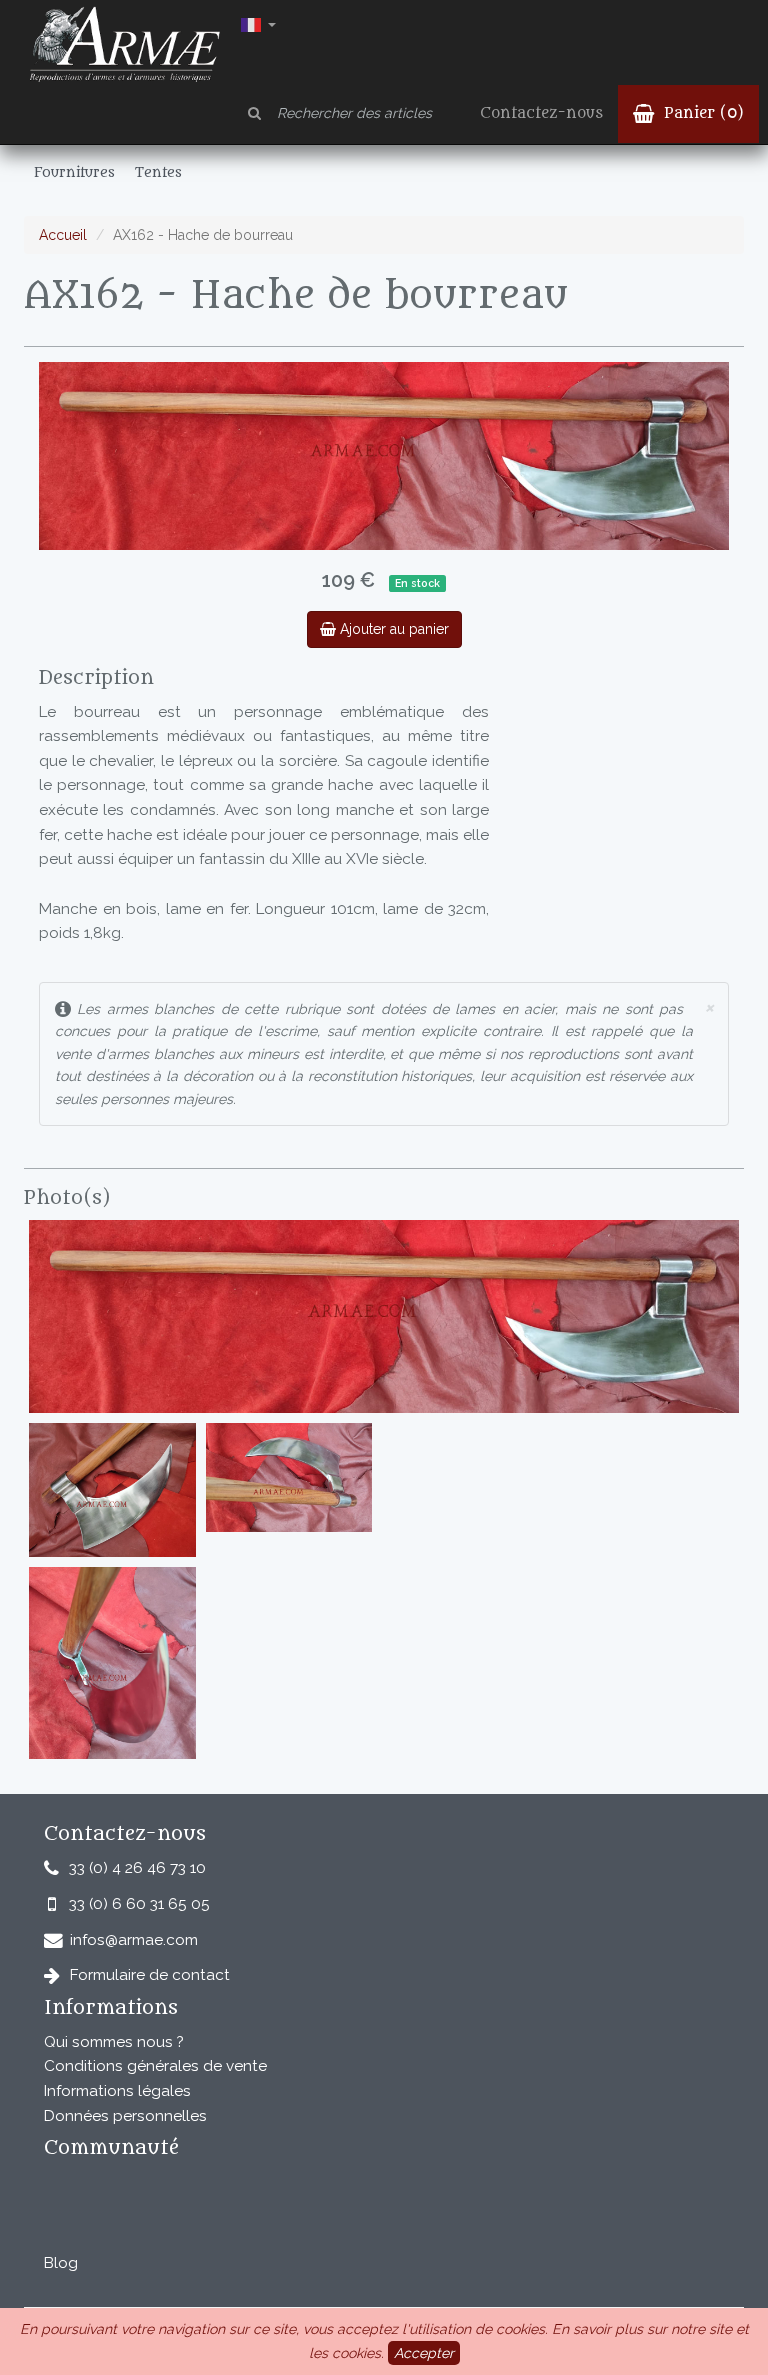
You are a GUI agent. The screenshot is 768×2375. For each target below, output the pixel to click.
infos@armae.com (134, 1940)
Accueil (63, 235)
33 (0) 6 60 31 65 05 (139, 1904)
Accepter (424, 2353)
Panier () (701, 113)
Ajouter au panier (392, 629)
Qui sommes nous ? (114, 2042)
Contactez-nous (541, 113)
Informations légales (117, 2091)
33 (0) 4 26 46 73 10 (137, 1868)
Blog (61, 2263)
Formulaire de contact (150, 1975)
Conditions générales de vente (155, 2066)
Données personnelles (125, 2116)
